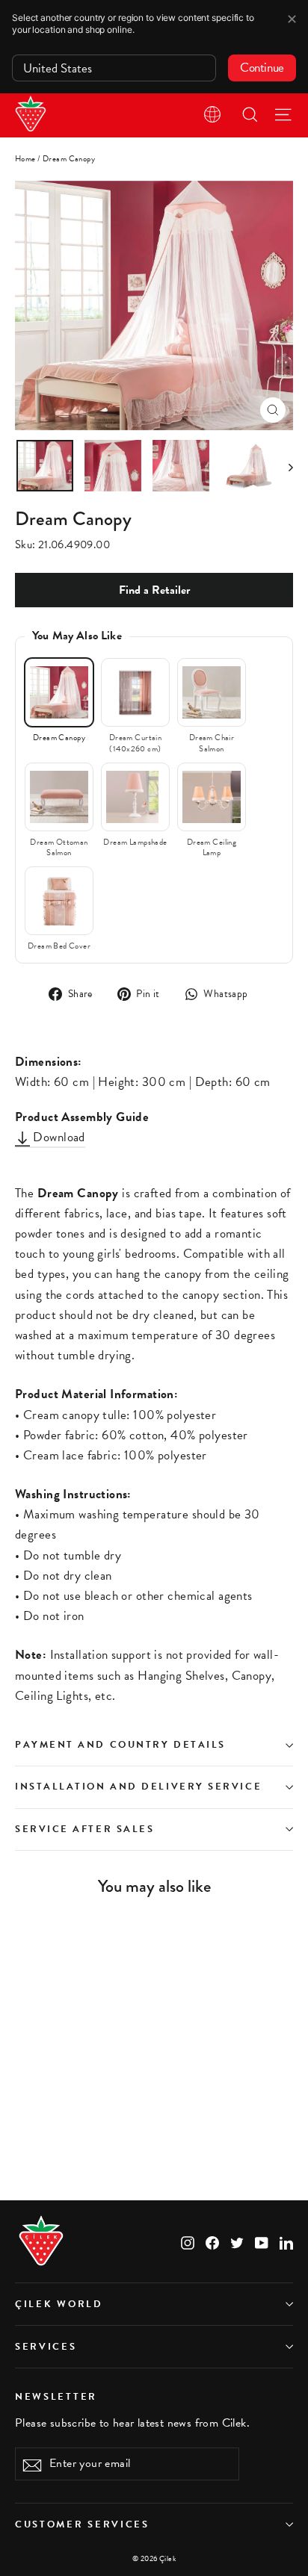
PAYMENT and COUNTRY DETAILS (122, 1745)
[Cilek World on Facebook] (212, 2241)
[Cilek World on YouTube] (262, 2241)
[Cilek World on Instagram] (188, 2241)
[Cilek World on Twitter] (237, 2241)
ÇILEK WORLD (59, 2304)
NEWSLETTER (56, 2396)
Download (58, 1137)
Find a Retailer (154, 590)
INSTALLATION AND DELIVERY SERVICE (138, 1787)
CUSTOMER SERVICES (82, 2524)
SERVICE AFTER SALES (84, 1829)
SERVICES (46, 2347)
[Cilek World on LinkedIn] (286, 2241)
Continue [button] (262, 68)
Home (25, 159)
